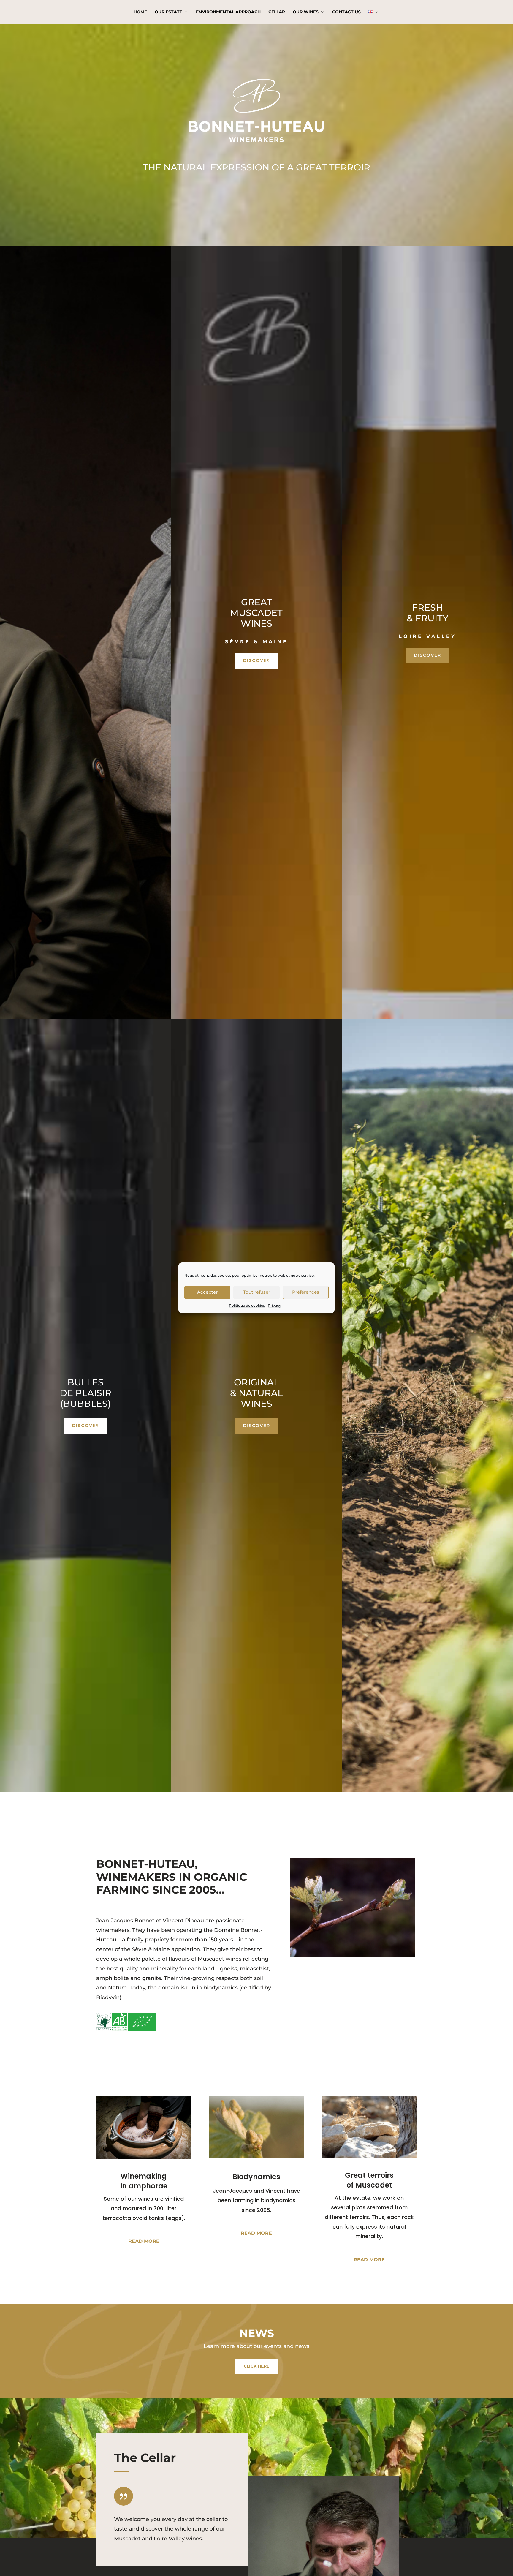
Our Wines (306, 12)
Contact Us (346, 12)
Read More (144, 2241)
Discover (256, 660)
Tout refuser (257, 1292)
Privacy (274, 1305)
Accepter (207, 1292)
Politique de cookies (247, 1305)
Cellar (277, 12)
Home (140, 12)
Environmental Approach (228, 12)
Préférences (306, 1292)
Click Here (256, 2366)
